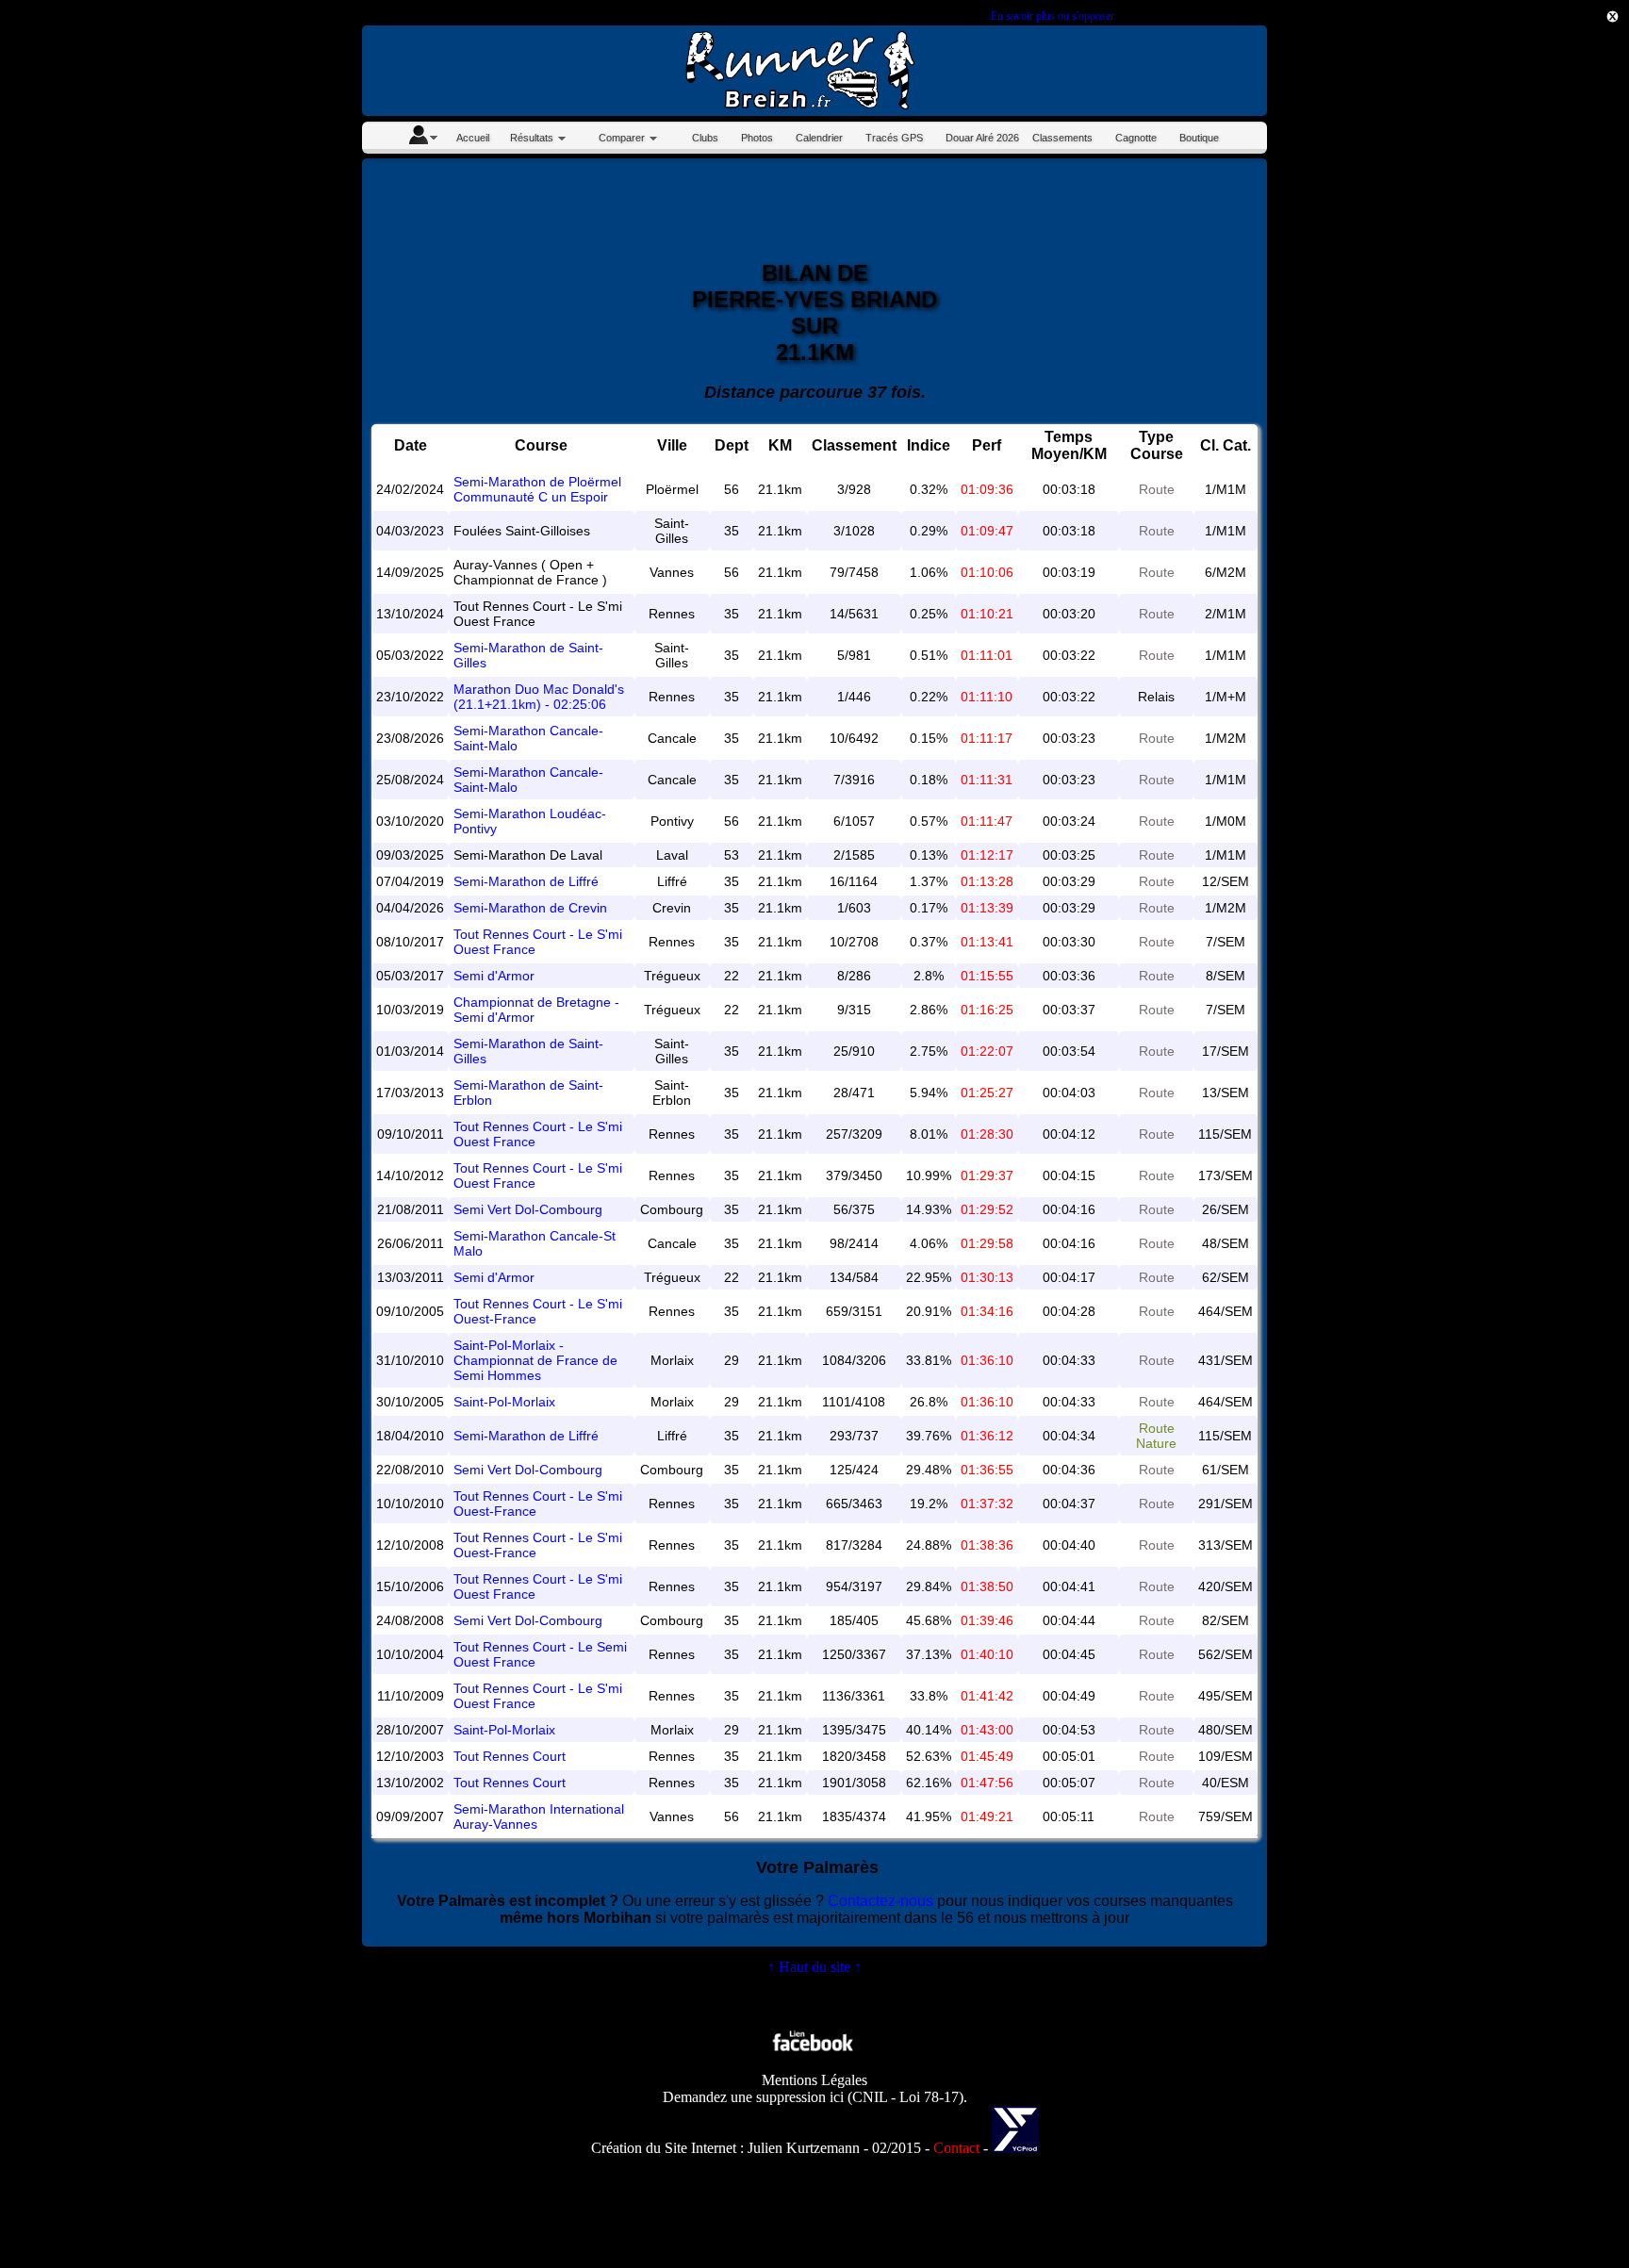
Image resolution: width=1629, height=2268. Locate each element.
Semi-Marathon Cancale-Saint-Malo (528, 738)
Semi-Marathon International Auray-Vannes (539, 1816)
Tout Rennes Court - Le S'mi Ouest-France (538, 1311)
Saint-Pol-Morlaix (504, 1402)
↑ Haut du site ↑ (814, 1967)
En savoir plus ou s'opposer (1052, 16)
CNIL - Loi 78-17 (905, 2097)
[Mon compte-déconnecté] (422, 138)
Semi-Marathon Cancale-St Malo (535, 1243)
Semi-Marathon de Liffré (526, 881)
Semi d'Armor (494, 976)
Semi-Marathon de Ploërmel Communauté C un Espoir (537, 489)
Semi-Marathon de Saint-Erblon (528, 1093)
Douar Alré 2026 (982, 138)
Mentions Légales (814, 2080)
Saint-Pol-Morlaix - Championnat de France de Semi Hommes (535, 1360)
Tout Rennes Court (510, 1756)
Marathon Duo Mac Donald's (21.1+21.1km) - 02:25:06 (539, 697)
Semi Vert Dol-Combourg (528, 1209)
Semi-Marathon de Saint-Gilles (528, 655)
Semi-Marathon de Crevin (530, 908)
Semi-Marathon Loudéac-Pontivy (530, 821)
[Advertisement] (1544, 396)
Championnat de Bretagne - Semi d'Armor (536, 1010)
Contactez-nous (880, 1901)
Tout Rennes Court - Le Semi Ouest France (540, 1654)
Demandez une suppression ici (753, 2097)
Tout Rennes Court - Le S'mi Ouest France (538, 942)
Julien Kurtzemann (804, 2148)
